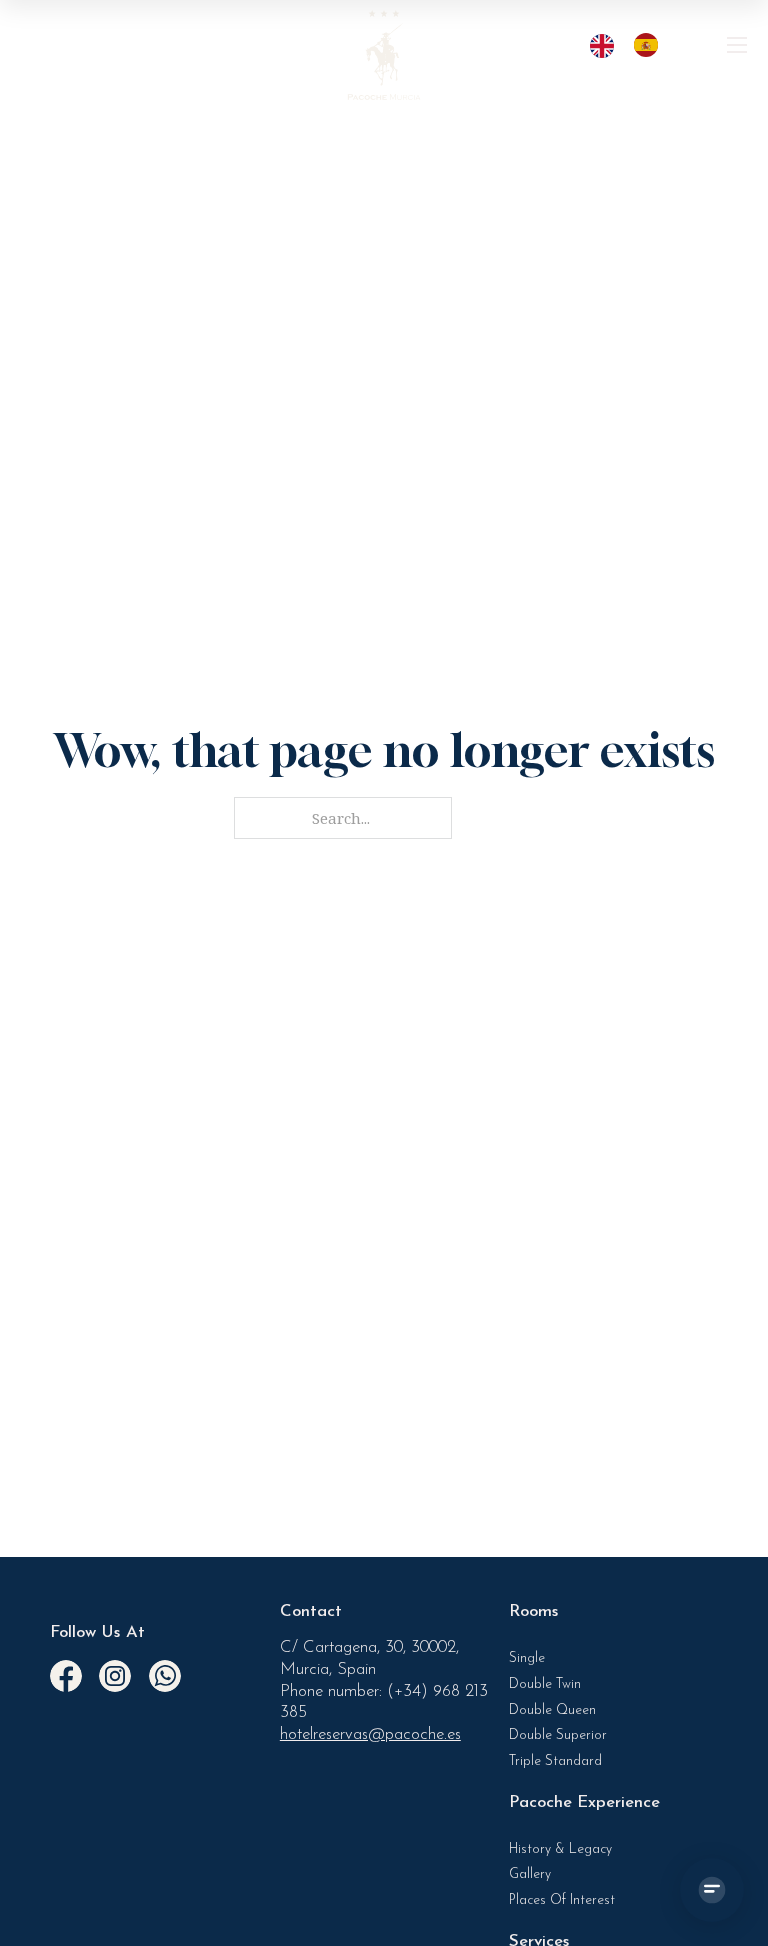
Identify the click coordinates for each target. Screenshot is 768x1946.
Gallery (530, 1874)
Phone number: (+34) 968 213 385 (384, 1702)
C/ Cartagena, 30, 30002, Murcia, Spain (369, 1658)
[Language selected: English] (634, 45)
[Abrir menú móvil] (737, 45)
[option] (651, 45)
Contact (311, 1611)
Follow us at (97, 1632)
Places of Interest (562, 1900)
